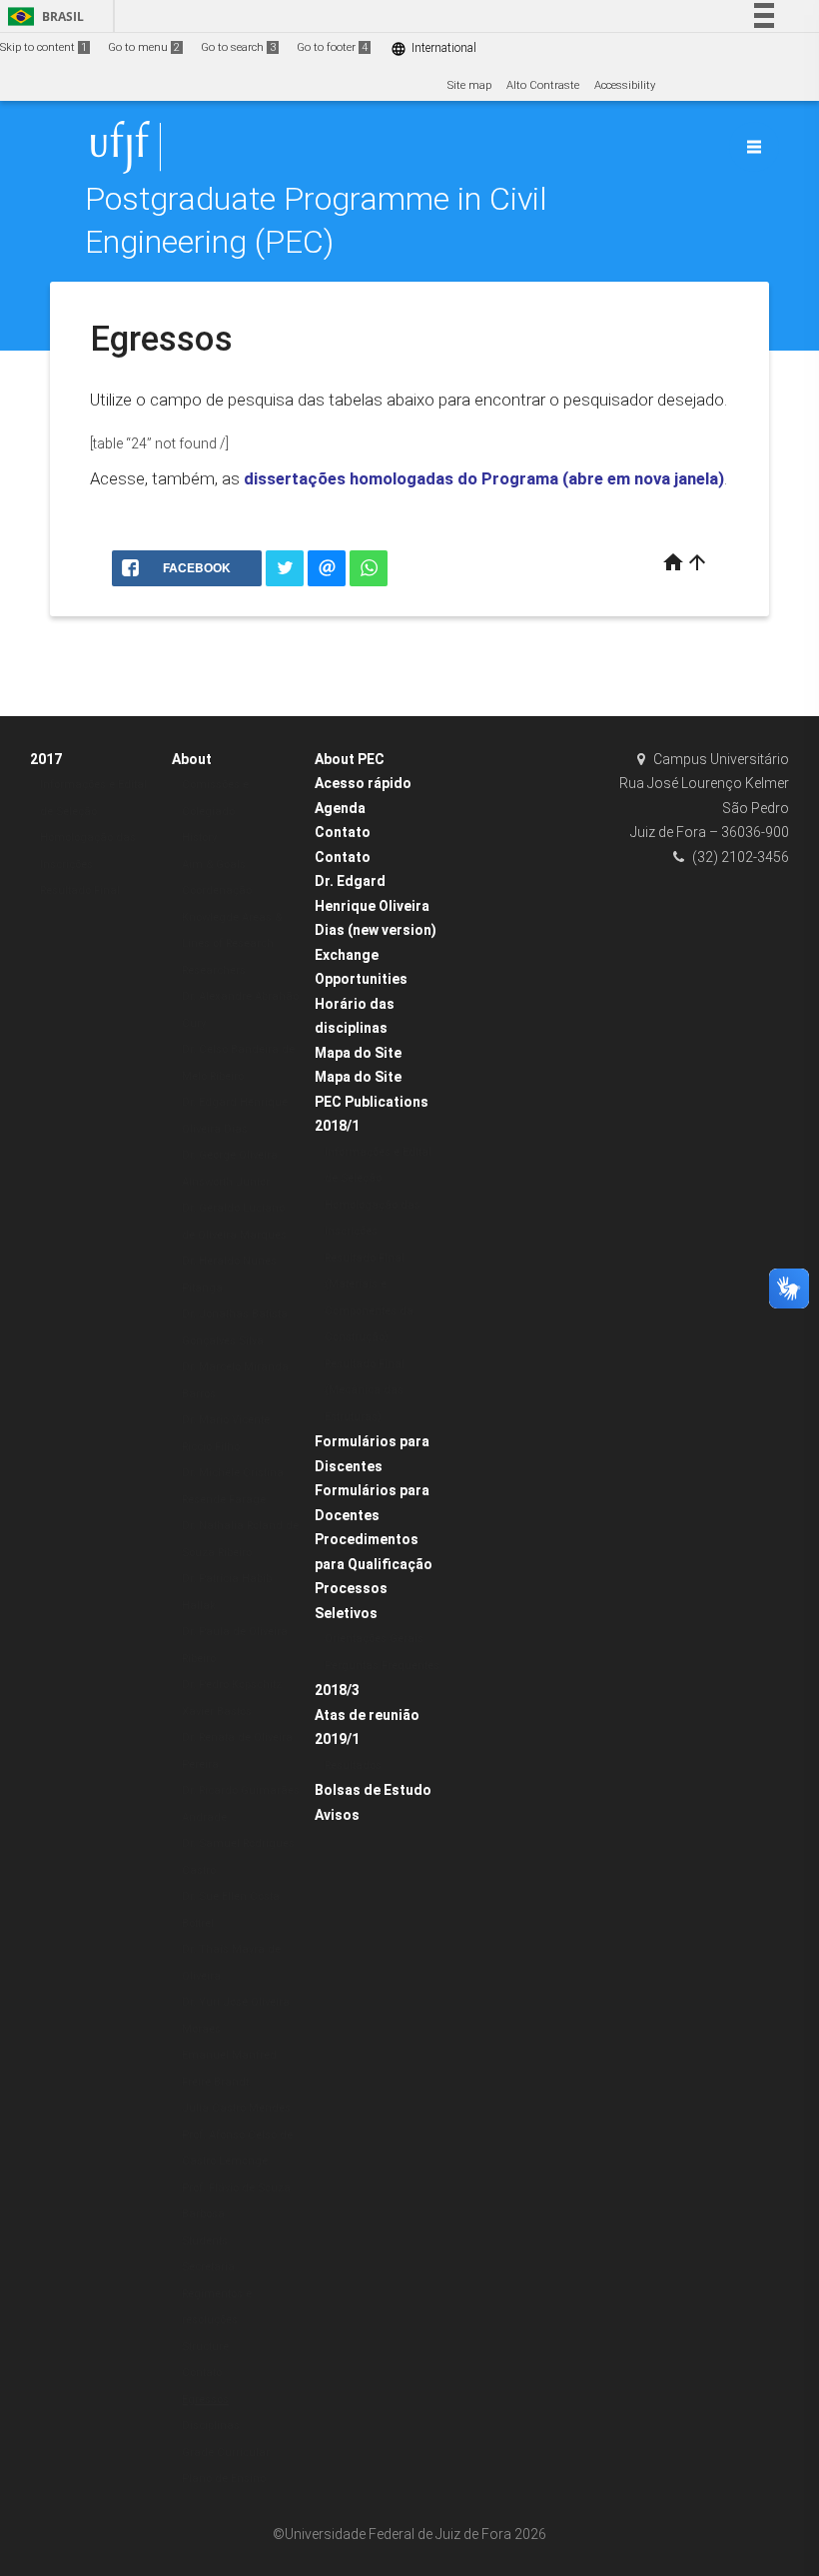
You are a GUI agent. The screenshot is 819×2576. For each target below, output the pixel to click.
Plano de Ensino (224, 2479)
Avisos (337, 1815)
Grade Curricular (226, 2453)
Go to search (238, 47)
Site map (469, 85)
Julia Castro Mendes (236, 2108)
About (192, 759)
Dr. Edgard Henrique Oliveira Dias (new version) (376, 905)
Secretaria (208, 2267)
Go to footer (332, 47)
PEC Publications (372, 1102)
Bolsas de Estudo (373, 1790)
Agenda (340, 808)
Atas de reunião (367, 1715)
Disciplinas (211, 2426)
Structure (205, 2347)
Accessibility (625, 85)
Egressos (205, 2400)
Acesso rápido (363, 783)
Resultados (353, 1765)
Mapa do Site (358, 1053)
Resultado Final (80, 890)
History (199, 838)
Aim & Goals (214, 864)
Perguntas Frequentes (382, 1666)
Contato (202, 2373)
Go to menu (144, 47)
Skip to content (43, 47)
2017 (46, 759)
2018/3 (337, 1690)
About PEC (350, 759)
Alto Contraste (543, 85)
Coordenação (217, 890)
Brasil (42, 16)
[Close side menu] (754, 147)
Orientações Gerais (374, 1639)
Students (205, 2241)
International (433, 48)
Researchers (214, 970)
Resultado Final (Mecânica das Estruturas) (365, 1390)
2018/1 (337, 1126)
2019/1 (337, 1739)
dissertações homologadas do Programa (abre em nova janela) (484, 478)
